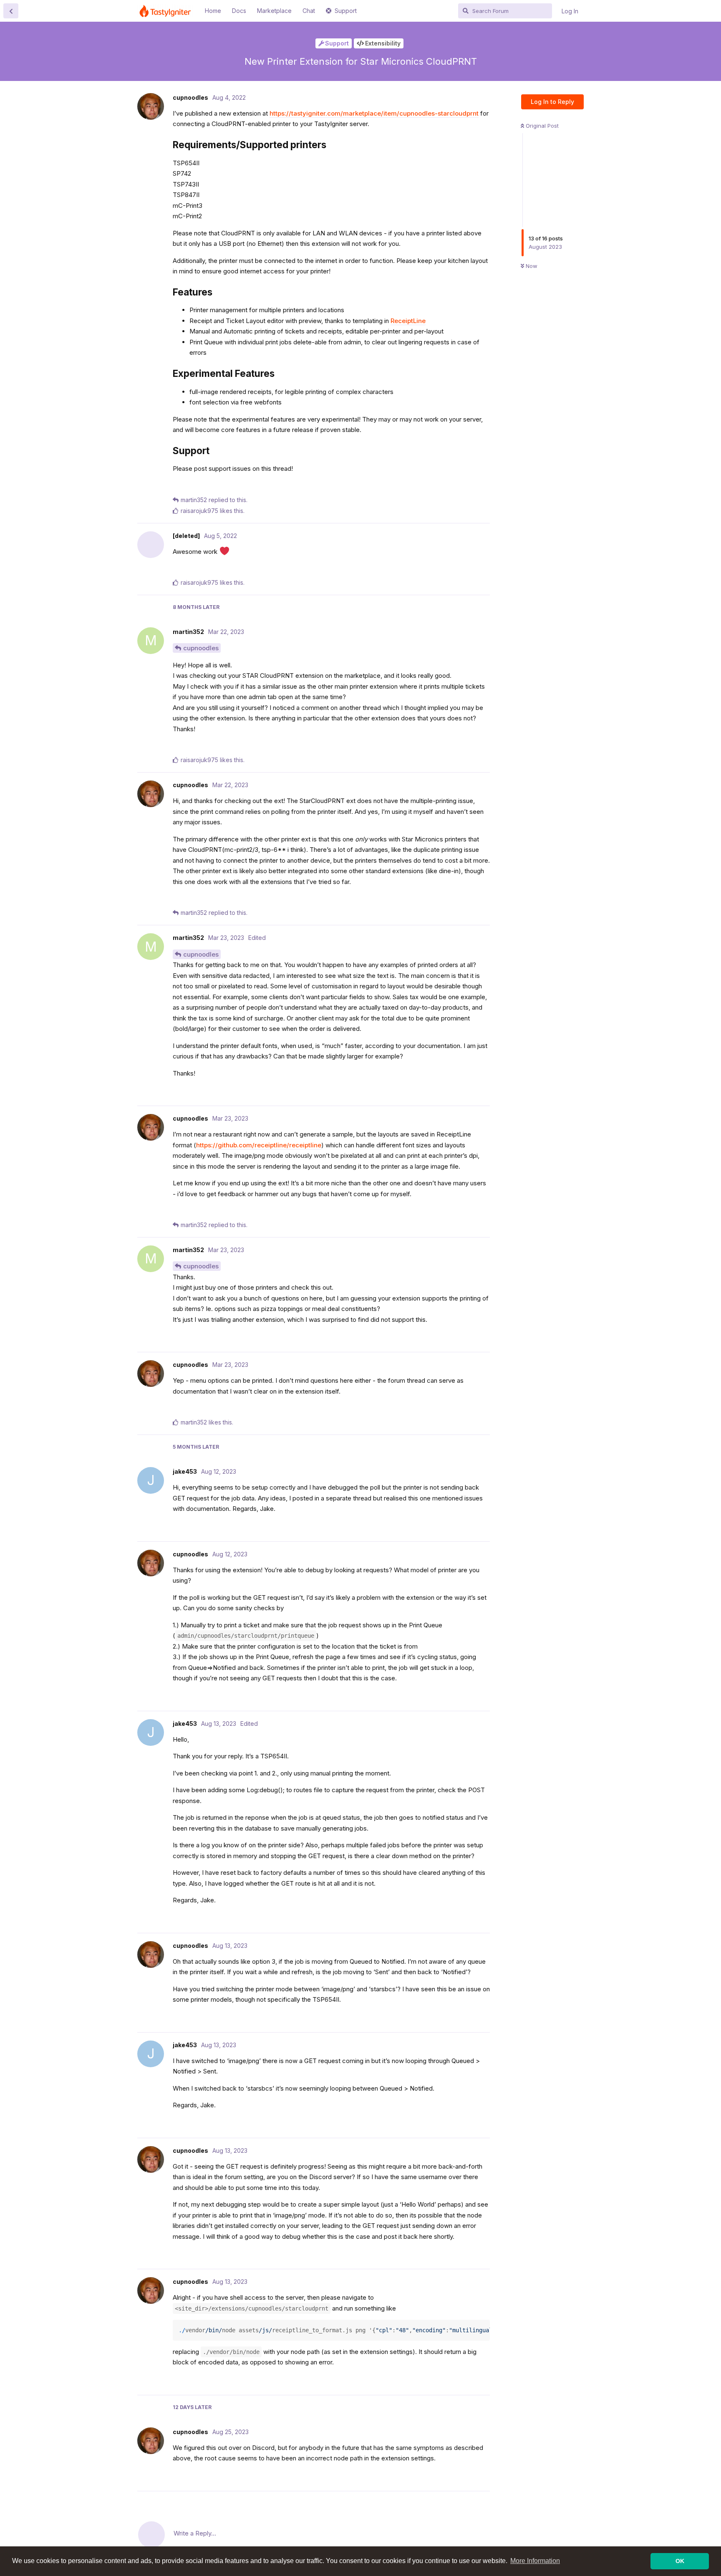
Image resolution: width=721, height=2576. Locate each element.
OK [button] (680, 2561)
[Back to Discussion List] (11, 11)
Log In (570, 11)
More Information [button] (535, 2561)
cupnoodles (201, 648)
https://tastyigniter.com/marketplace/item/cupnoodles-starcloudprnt (374, 113)
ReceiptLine (408, 321)
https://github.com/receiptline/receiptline (259, 1145)
